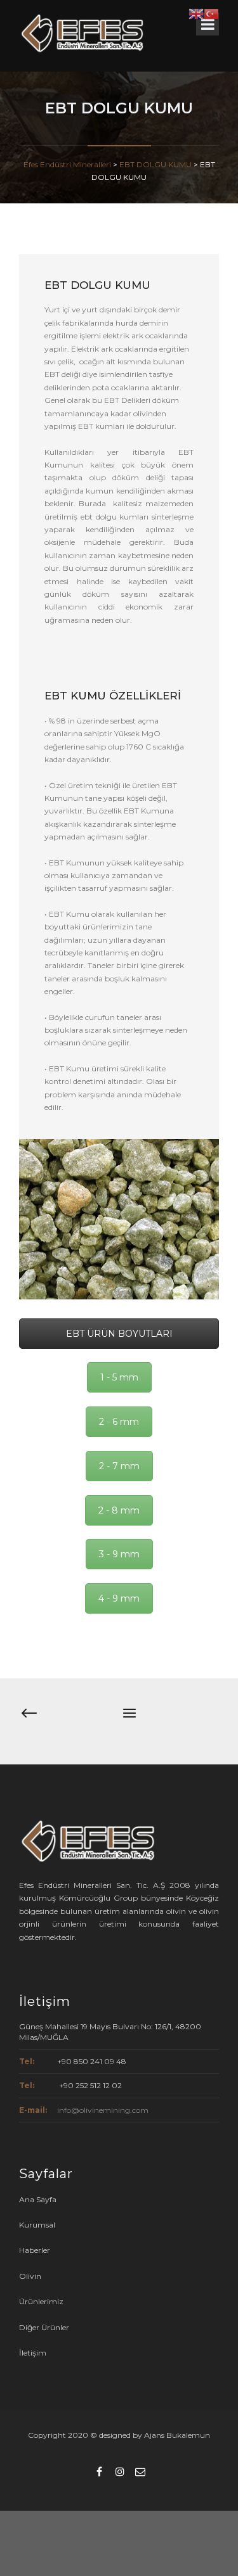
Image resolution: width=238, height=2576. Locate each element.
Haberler (35, 2250)
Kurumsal (37, 2225)
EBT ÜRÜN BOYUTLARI (119, 1334)
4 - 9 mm (119, 1598)
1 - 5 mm (119, 1377)
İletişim (33, 2353)
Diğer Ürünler (44, 2327)
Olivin (30, 2276)
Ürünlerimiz (41, 2301)
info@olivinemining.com (103, 2110)
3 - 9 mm (119, 1554)
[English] (196, 13)
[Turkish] (211, 13)
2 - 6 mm (119, 1422)
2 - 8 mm (119, 1510)
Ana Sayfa (38, 2199)
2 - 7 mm (119, 1466)
